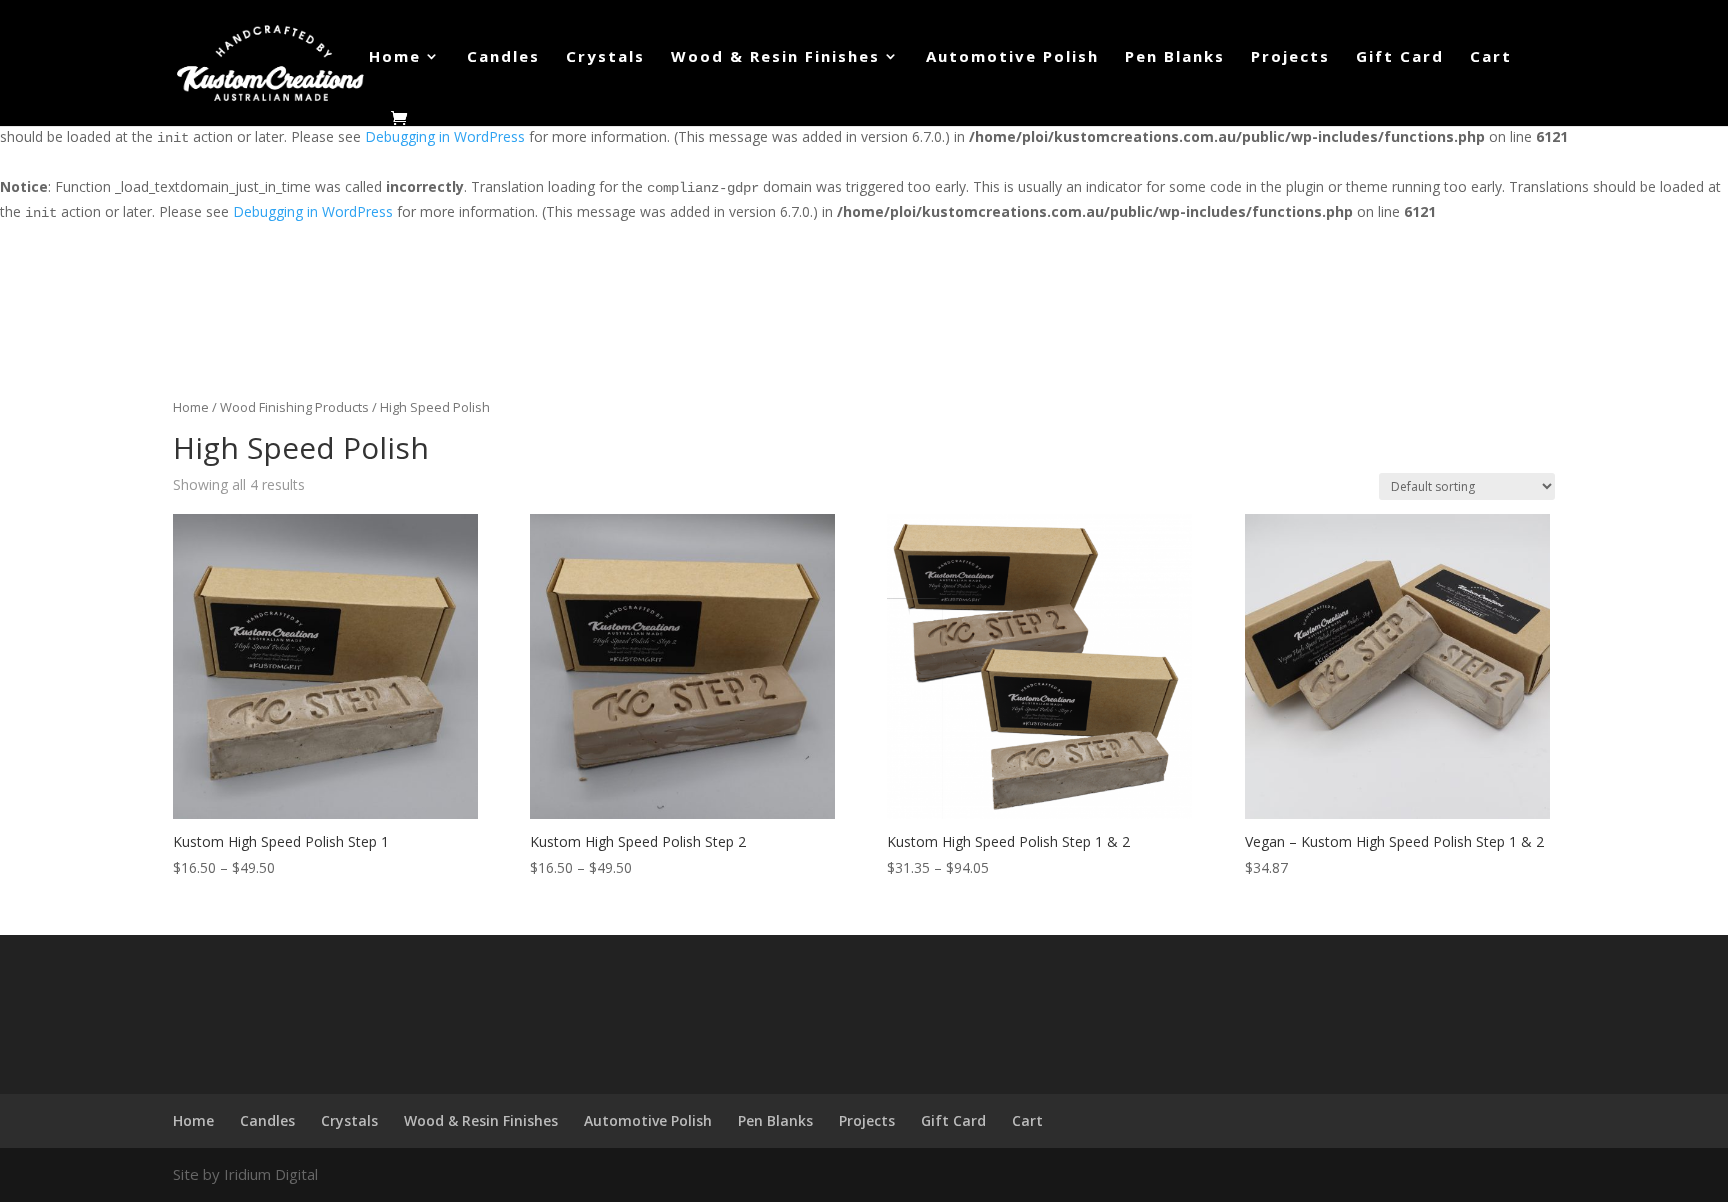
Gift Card (1400, 57)
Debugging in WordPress (445, 136)
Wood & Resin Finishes (775, 57)
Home (395, 57)
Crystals (605, 57)
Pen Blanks (1175, 57)
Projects (1290, 57)
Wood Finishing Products (294, 407)
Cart (1491, 57)
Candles (503, 57)
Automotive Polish (1012, 57)
